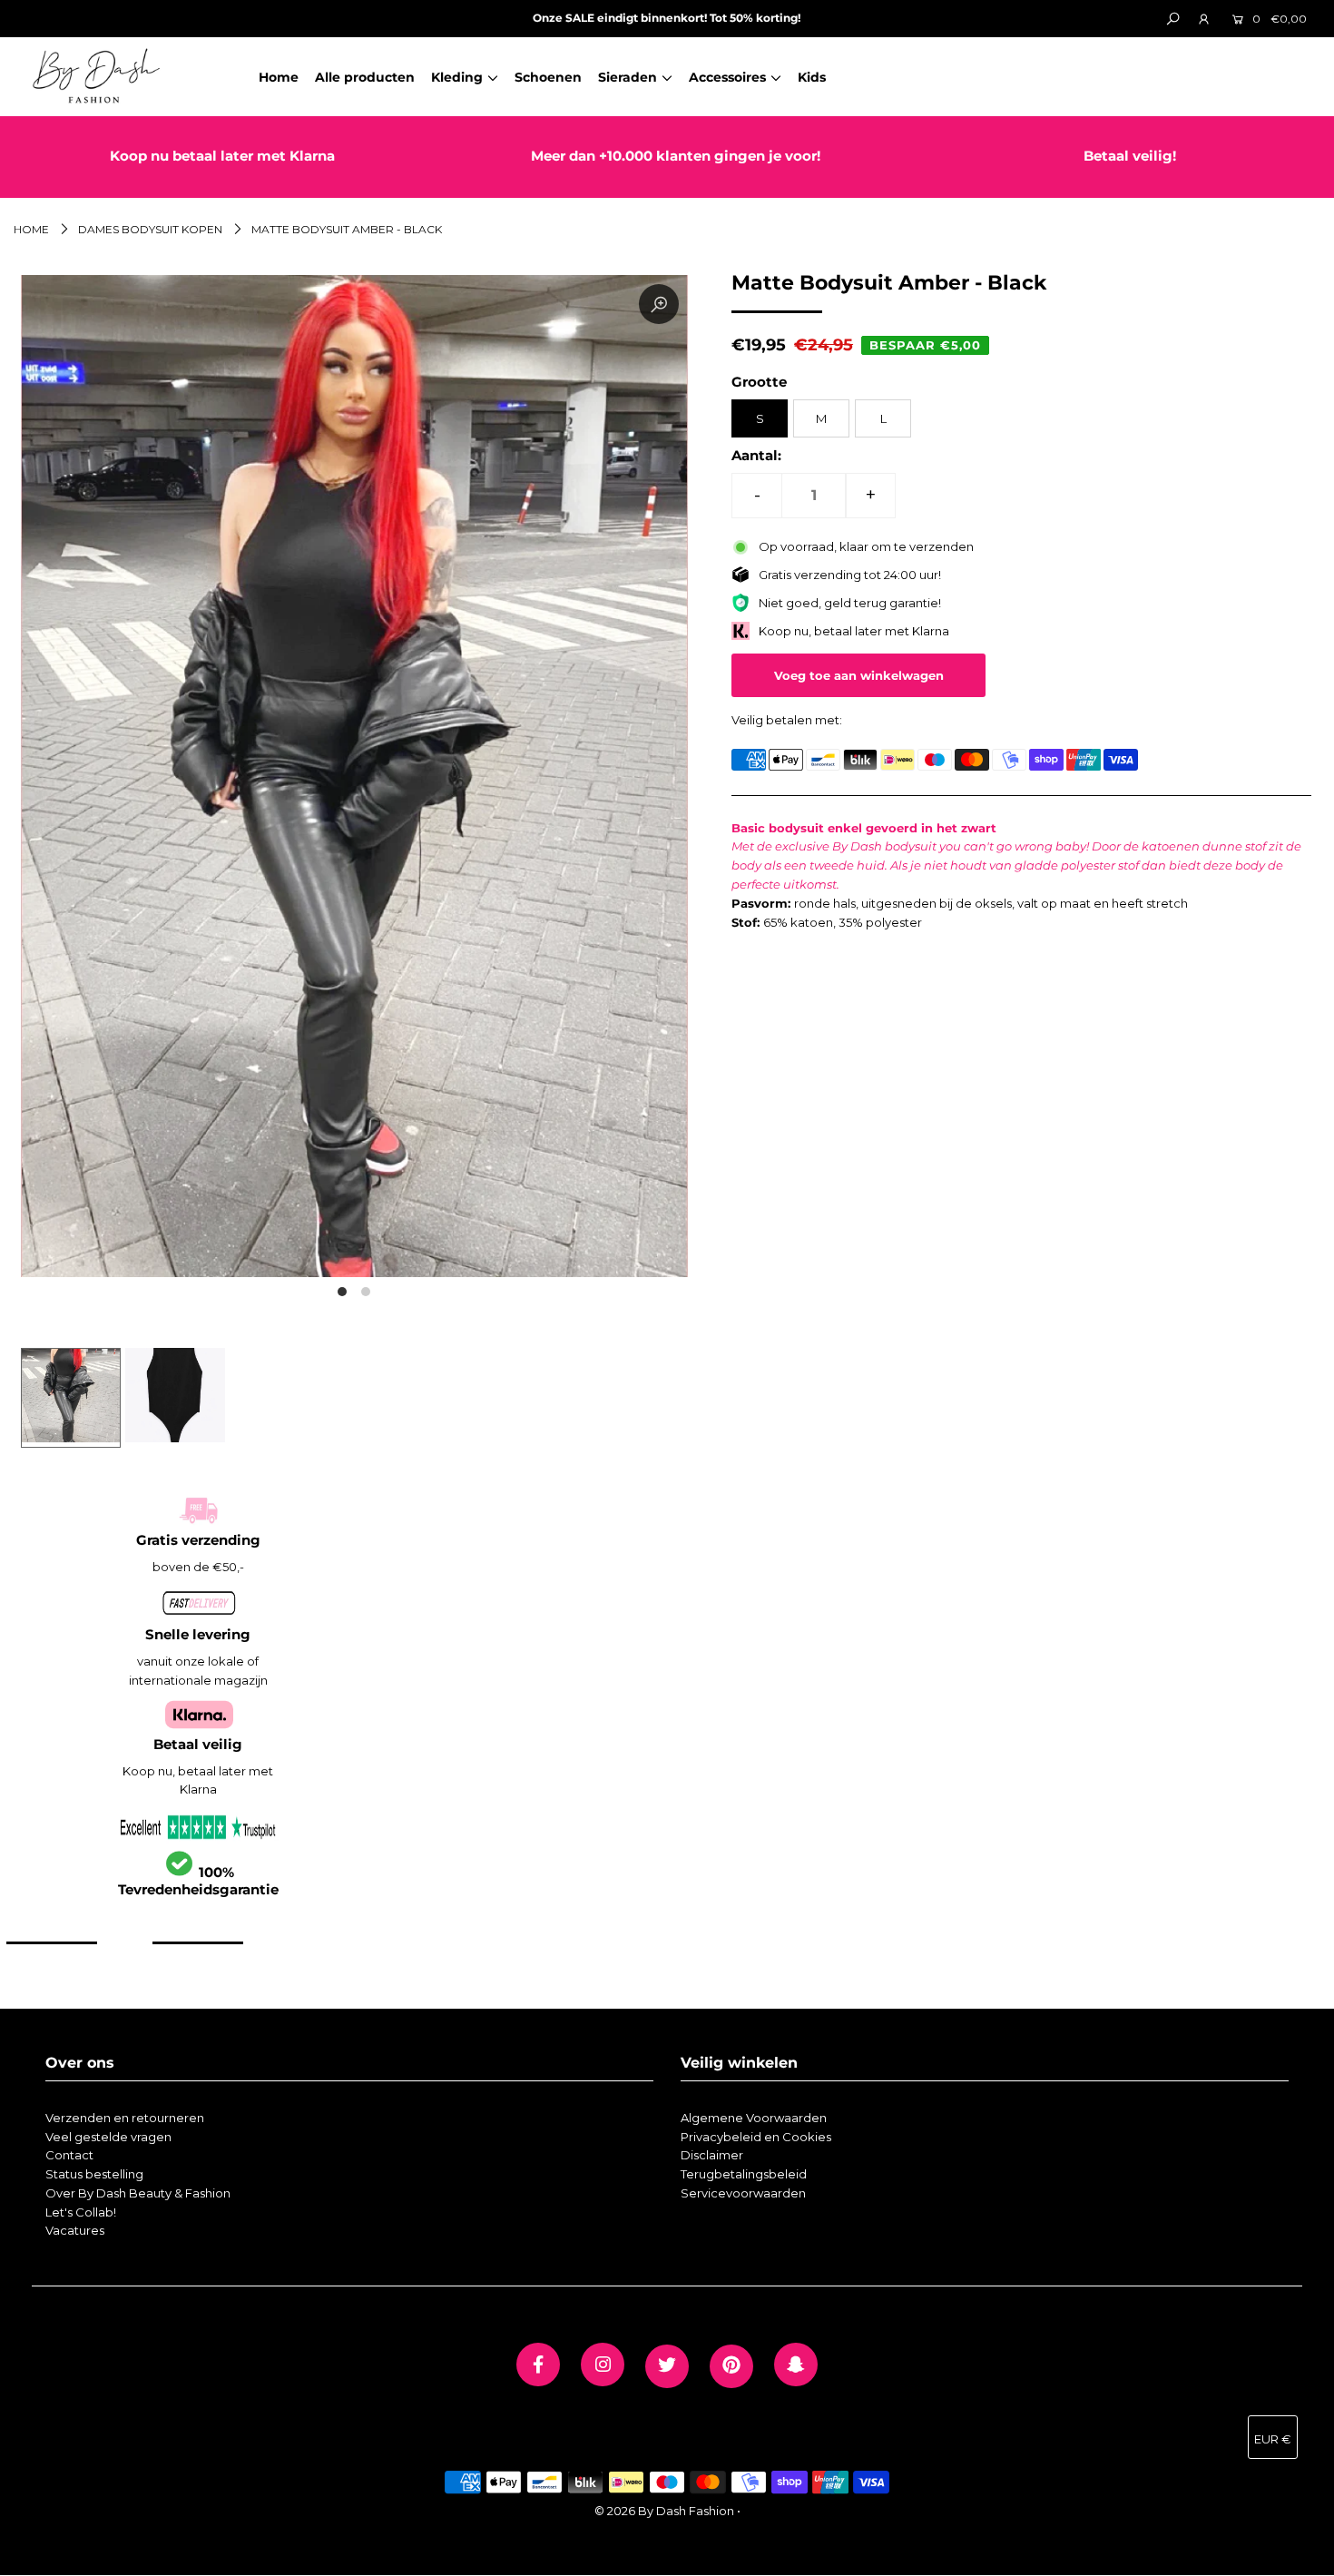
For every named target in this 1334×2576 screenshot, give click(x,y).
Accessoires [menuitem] (727, 77)
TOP (1302, 2555)
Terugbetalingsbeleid (744, 2174)
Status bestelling (94, 2174)
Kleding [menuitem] (457, 77)
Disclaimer (712, 2155)
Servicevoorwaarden (743, 2193)
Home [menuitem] (279, 77)
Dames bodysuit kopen (150, 229)
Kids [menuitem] (812, 77)
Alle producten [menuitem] (365, 77)
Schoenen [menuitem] (548, 77)
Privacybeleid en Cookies (756, 2137)
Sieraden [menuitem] (628, 77)
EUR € (1273, 2439)
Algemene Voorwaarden (754, 2118)
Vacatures (75, 2230)
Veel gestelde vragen (108, 2137)
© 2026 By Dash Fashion (664, 2511)
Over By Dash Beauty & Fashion (138, 2193)
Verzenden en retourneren (125, 2118)
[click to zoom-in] (659, 304)
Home (31, 229)
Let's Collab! (81, 2212)
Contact (69, 2155)
